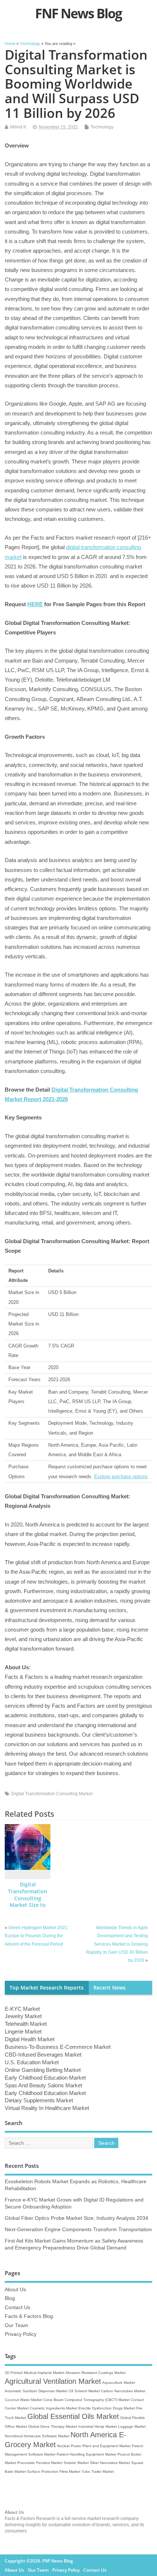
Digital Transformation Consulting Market (52, 1794)
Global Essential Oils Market (73, 2416)
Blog (10, 2298)
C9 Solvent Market (84, 2391)
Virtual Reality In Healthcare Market (47, 2108)
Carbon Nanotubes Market (123, 2391)
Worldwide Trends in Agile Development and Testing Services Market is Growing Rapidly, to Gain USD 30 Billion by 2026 (117, 1944)
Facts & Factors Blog (29, 2316)
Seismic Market (76, 2463)
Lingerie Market (23, 2031)
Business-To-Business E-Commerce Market (58, 2047)
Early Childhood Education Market (45, 2078)
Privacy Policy (21, 2334)
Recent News (110, 1988)
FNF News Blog (78, 13)
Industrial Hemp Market (97, 2426)
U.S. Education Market (32, 2062)
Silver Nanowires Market (110, 2463)
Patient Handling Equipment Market (87, 2454)
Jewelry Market (23, 2016)
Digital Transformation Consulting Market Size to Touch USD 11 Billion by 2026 (28, 1902)
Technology (102, 127)
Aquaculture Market (119, 2383)
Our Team (16, 2325)
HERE (35, 604)
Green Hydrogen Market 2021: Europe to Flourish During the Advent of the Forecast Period (37, 1936)
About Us (15, 2290)
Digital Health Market (30, 2039)
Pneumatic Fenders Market (40, 2463)
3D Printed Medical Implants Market (35, 2373)
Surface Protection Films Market (54, 2471)
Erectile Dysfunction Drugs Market (107, 2408)
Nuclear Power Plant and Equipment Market (94, 2446)
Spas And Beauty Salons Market (43, 2085)
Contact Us (18, 2307)
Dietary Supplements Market (39, 2100)
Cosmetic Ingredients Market (53, 2408)
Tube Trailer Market (98, 2471)
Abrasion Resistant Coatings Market (95, 2373)
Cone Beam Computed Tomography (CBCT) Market (87, 2400)
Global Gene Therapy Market (53, 2426)
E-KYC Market (22, 2009)
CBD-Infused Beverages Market (43, 2055)
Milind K (18, 127)
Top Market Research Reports (47, 1988)
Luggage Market (132, 2426)
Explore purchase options (121, 1477)
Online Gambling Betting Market (43, 2070)
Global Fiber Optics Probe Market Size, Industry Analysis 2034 (76, 2218)
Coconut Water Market (24, 2400)
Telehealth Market (26, 2024)
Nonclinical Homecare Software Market (37, 2436)
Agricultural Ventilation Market (53, 2381)
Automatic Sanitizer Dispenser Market (36, 2391)
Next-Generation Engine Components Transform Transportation (78, 2230)
